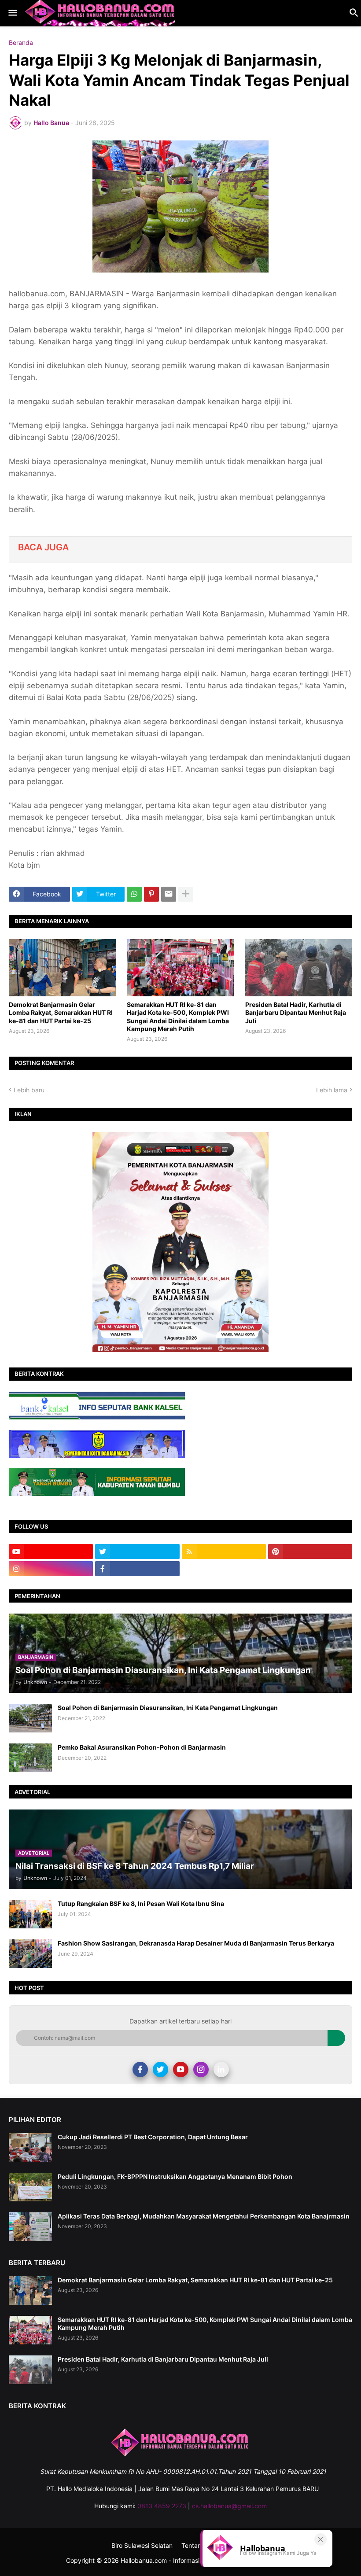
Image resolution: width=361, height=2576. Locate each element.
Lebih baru (29, 1090)
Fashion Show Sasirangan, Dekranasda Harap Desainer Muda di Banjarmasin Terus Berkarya (196, 1943)
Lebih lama (332, 1090)
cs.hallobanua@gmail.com (229, 2506)
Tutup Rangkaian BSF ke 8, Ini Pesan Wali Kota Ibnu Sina (141, 1903)
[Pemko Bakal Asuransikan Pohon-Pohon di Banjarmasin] (30, 1758)
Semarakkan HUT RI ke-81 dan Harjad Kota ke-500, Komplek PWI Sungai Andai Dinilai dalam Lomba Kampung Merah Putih (178, 1017)
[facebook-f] (137, 1569)
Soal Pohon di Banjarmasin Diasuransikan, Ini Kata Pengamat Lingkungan (168, 1708)
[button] (12, 13)
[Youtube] (181, 2069)
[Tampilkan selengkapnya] (186, 894)
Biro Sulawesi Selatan (142, 2545)
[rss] (224, 1551)
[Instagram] (201, 2069)
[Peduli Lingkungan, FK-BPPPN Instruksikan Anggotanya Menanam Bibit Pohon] (30, 2187)
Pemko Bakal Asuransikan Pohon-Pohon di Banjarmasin (142, 1747)
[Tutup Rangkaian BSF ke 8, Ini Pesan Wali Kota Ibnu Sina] (30, 1914)
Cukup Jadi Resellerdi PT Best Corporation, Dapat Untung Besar (153, 2137)
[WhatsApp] (134, 894)
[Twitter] (160, 2069)
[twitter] (137, 1551)
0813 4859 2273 (162, 2506)
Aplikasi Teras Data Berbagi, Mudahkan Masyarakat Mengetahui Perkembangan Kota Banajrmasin (204, 2216)
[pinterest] (310, 1551)
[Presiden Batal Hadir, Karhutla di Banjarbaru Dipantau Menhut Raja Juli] (299, 968)
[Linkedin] (221, 2069)
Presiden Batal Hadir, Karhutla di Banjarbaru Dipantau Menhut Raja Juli (296, 1012)
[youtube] (51, 1551)
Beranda (21, 43)
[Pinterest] (151, 894)
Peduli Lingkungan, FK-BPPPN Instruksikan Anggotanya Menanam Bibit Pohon (175, 2176)
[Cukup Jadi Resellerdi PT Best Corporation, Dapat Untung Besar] (30, 2147)
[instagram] (51, 1569)
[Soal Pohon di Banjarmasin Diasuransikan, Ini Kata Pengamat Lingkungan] (30, 1718)
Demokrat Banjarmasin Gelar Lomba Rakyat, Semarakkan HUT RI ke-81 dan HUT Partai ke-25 (61, 1012)
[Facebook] (140, 2069)
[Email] (169, 894)
